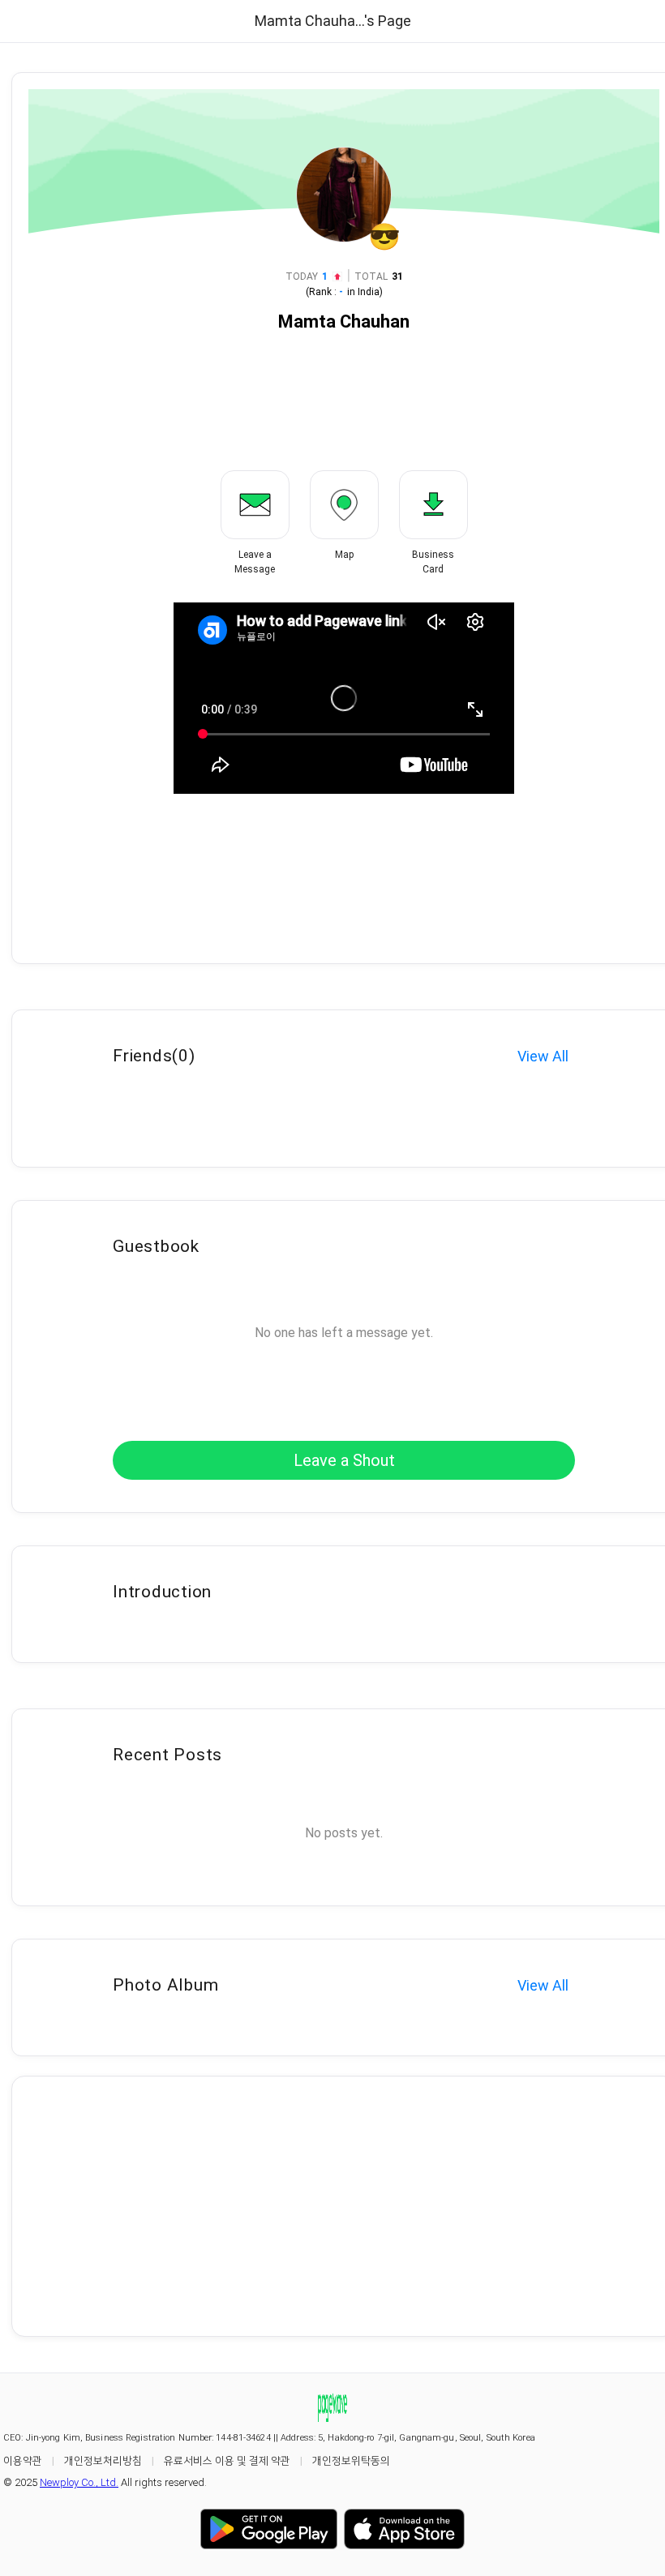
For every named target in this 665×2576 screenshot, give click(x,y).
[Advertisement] (344, 2206)
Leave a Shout (344, 1460)
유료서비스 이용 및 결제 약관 (227, 2460)
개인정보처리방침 (103, 2460)
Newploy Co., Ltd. (79, 2482)
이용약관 (23, 2460)
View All (543, 1056)
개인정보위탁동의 (351, 2460)
